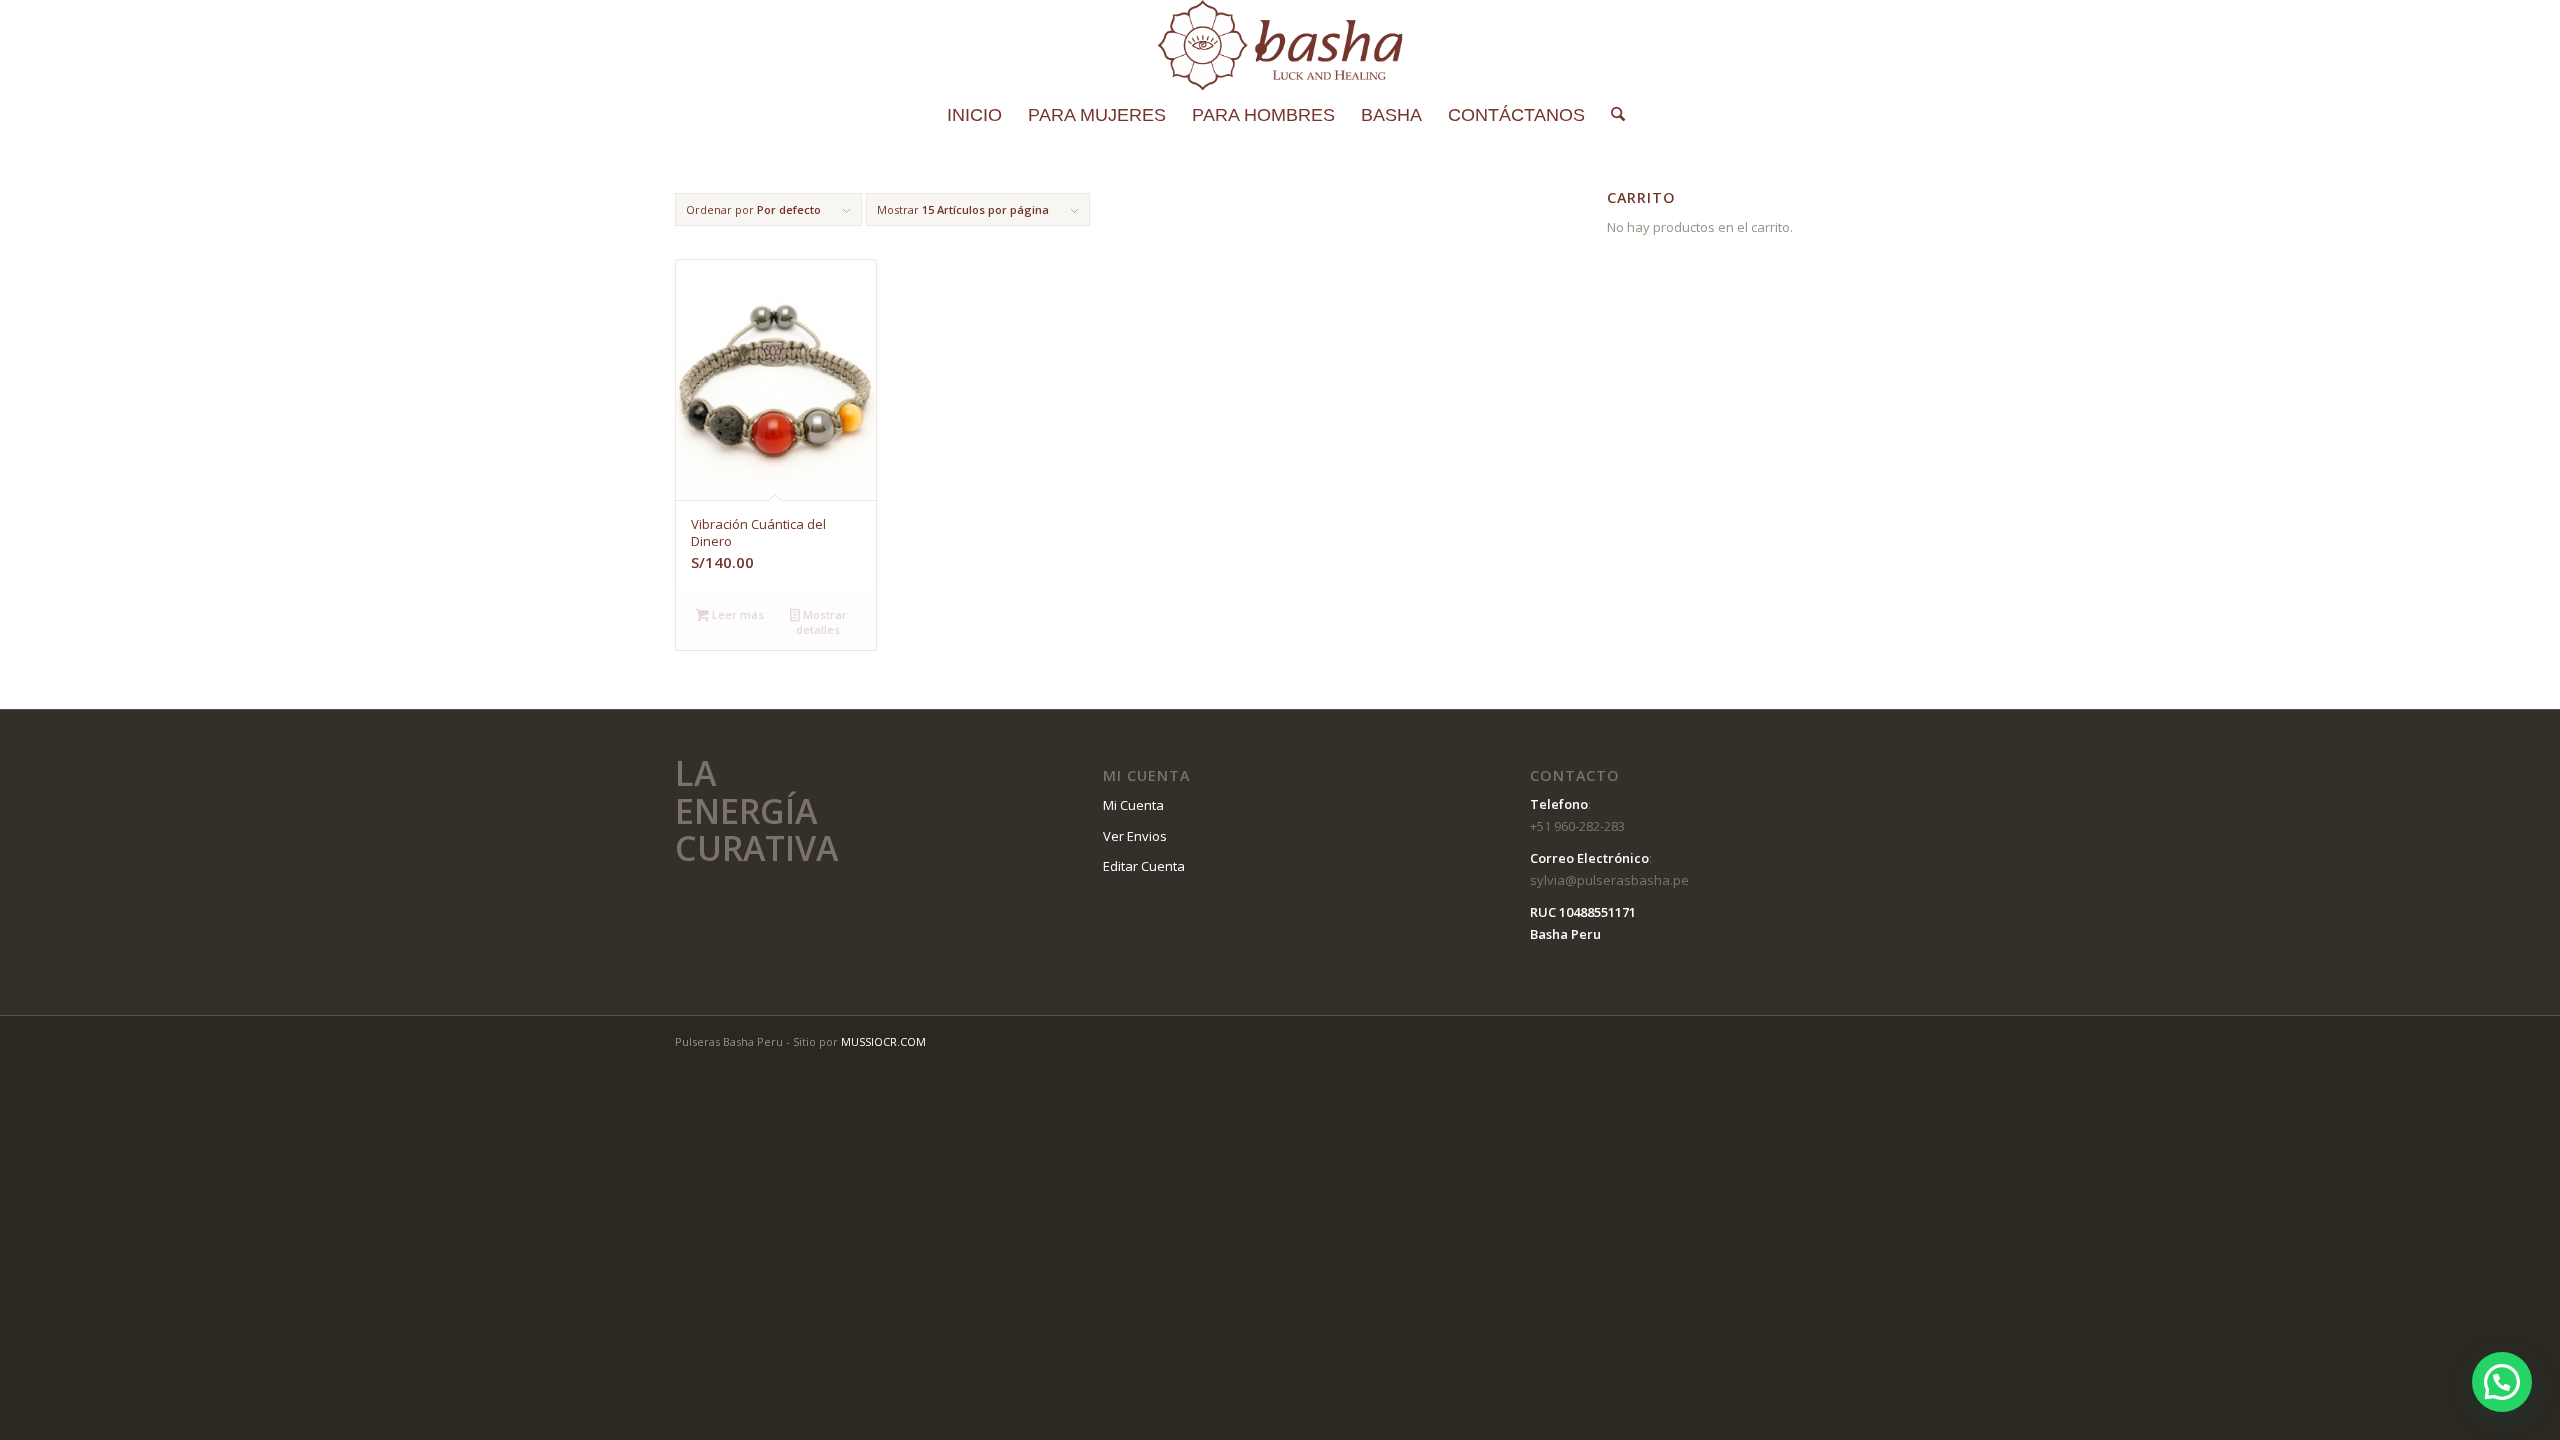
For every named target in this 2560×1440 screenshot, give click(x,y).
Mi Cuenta (1133, 805)
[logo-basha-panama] (1279, 45)
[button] (2502, 1382)
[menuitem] (974, 115)
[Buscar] (1611, 115)
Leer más (736, 614)
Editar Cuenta (1144, 866)
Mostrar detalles (821, 622)
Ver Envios (1135, 836)
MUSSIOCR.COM (883, 1041)
